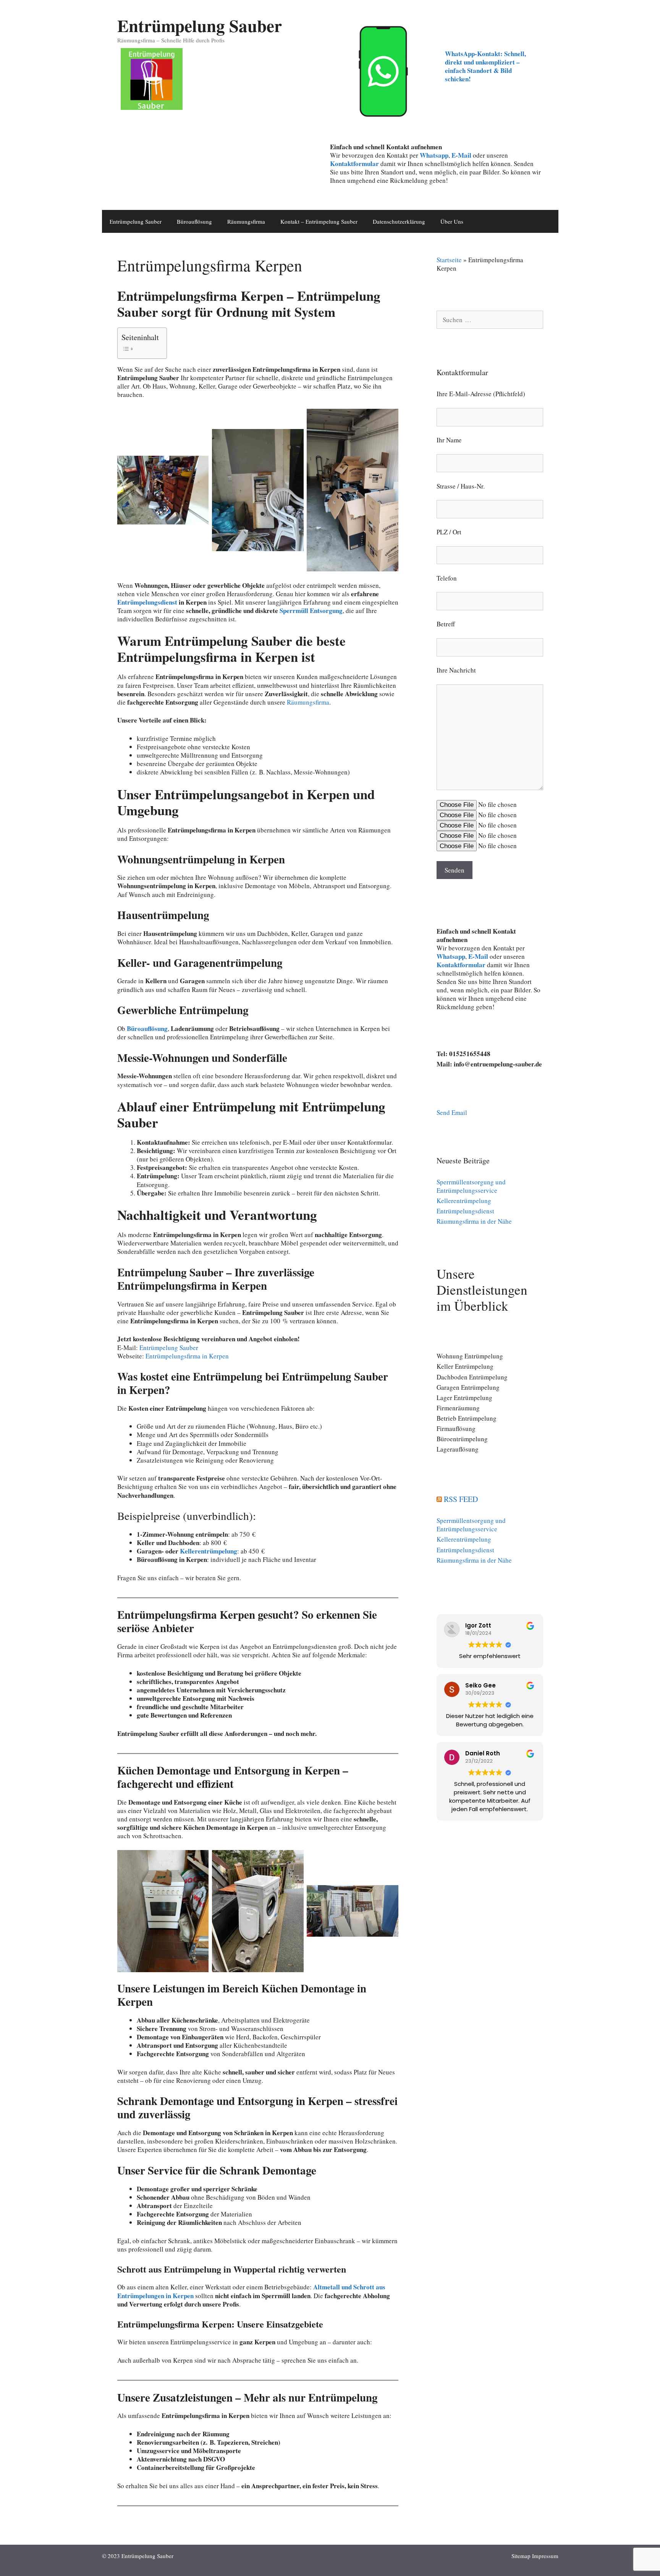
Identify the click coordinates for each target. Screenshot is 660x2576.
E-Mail (461, 155)
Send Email (452, 1112)
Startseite (449, 260)
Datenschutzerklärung (399, 221)
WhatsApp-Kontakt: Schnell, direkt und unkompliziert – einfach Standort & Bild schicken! (485, 66)
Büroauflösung (194, 221)
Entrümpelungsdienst (147, 602)
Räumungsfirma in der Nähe (474, 1221)
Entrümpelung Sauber (200, 25)
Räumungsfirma (246, 221)
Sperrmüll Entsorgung (311, 611)
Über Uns (452, 221)
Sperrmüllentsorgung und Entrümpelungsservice (471, 1186)
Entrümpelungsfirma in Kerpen (187, 1356)
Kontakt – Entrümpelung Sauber (319, 221)
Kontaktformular (354, 164)
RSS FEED (461, 1499)
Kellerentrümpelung (209, 1551)
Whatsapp (451, 956)
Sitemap (521, 2556)
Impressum (545, 2556)
